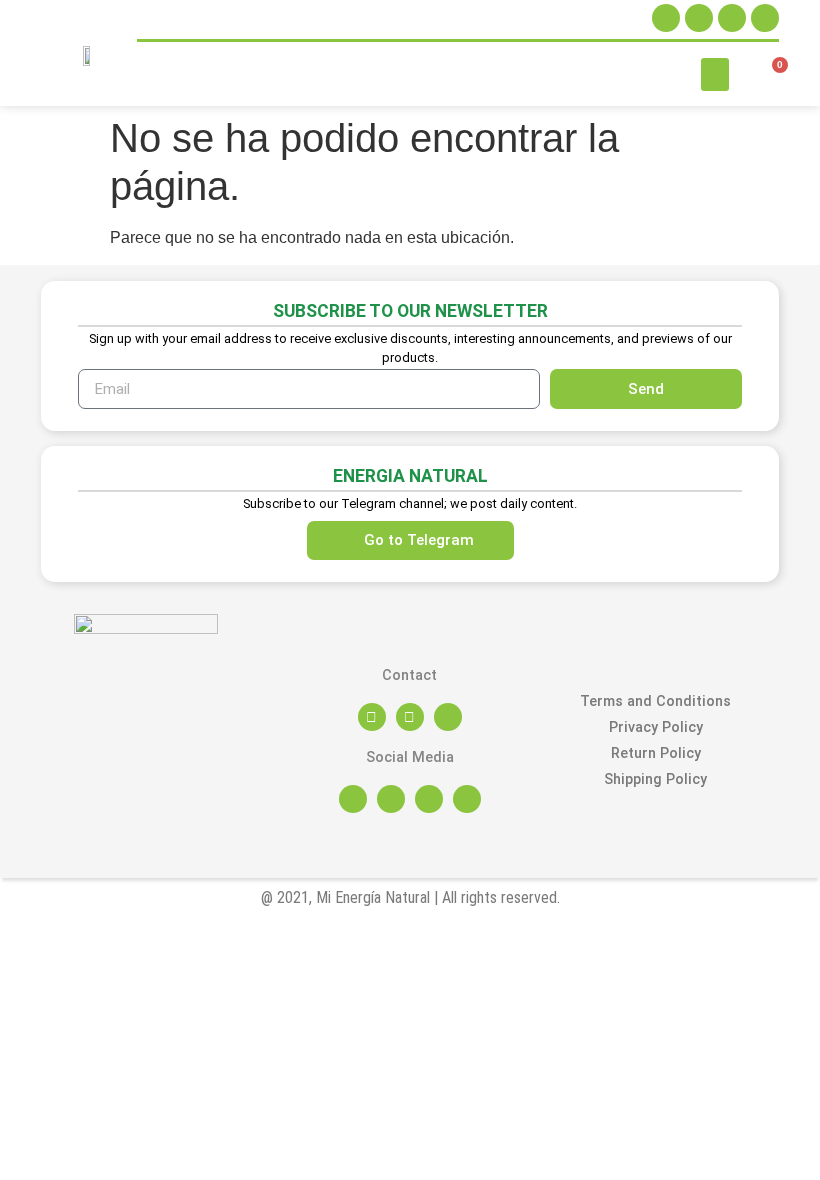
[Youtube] (765, 18)
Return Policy (656, 753)
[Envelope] (410, 717)
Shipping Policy (655, 779)
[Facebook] (699, 18)
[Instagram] (666, 18)
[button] (715, 74)
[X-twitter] (732, 18)
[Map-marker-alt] (372, 717)
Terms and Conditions (655, 701)
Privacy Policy (656, 727)
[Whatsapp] (448, 717)
